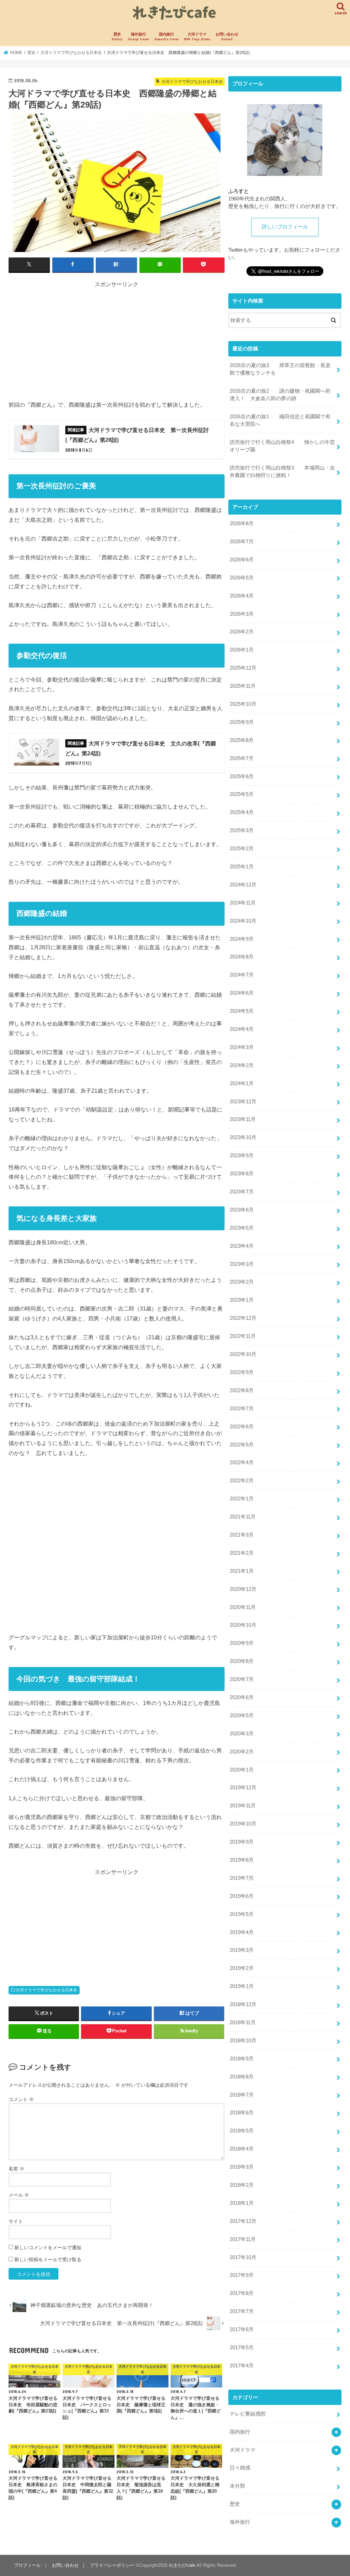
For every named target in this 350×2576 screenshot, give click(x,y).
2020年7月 (242, 1679)
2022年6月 (242, 1427)
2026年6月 (242, 560)
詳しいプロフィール (285, 227)
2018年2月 (242, 2185)
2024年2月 (242, 1065)
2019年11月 (243, 1806)
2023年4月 (242, 1246)
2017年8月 (242, 2293)
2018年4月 (242, 2149)
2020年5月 (242, 1716)
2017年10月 (243, 2257)
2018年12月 (243, 2004)
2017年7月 (242, 2311)
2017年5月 (242, 2348)
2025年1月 (242, 867)
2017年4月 (242, 2366)
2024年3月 (242, 1047)
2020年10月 (243, 1625)
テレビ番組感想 (248, 2414)
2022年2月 (242, 1481)
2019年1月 (242, 1986)
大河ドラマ (197, 37)
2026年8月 (242, 523)
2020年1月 (242, 1770)
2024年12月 (243, 885)
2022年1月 (242, 1499)
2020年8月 (242, 1661)
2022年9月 (242, 1372)
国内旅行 (167, 37)
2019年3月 (242, 1950)
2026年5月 (242, 578)
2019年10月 (243, 1824)
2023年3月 (242, 1264)
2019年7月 (242, 1878)
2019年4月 (242, 1932)
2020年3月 (242, 1734)
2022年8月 (242, 1390)
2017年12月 (243, 2221)
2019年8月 (242, 1860)
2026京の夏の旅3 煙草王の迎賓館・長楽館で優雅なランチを (280, 369)
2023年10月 (243, 1137)
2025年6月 (242, 776)
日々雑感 (240, 2468)
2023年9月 (242, 1156)
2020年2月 (242, 1752)
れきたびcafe (182, 2565)
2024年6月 (242, 993)
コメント (21, 2099)
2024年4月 (242, 1029)
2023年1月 (242, 1300)
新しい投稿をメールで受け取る (48, 2259)
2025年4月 (242, 812)
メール (19, 2195)
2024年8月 (242, 957)
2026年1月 (242, 650)
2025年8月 (242, 740)
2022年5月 (242, 1445)
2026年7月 (242, 542)
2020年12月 (243, 1589)
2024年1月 (242, 1083)
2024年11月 (243, 903)
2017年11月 (243, 2239)
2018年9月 (242, 2059)
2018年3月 (242, 2167)
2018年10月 (243, 2041)
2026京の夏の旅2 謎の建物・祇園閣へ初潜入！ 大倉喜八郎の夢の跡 (280, 395)
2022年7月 (242, 1409)
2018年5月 (242, 2131)
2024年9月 (242, 939)
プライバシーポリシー (112, 2565)
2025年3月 (242, 830)
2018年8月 (242, 2077)
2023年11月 (243, 1119)
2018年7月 (242, 2095)
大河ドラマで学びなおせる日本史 (46, 1990)
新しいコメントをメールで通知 (48, 2248)
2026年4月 (242, 596)
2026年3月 (242, 614)
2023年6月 (242, 1210)
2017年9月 (242, 2275)
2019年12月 (243, 1788)
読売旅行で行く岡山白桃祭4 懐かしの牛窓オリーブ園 (282, 446)
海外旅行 (138, 37)
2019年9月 (242, 1842)
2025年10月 (243, 704)
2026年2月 (242, 632)
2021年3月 (242, 1535)
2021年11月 (243, 1517)
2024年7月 (242, 975)
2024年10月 (243, 921)
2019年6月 (242, 1896)
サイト (16, 2221)
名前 (16, 2169)
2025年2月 (242, 849)
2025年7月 (242, 758)
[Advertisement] (117, 336)
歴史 (117, 37)
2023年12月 (243, 1102)
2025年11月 (243, 686)
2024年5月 (242, 1011)
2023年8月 (242, 1174)
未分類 (237, 2486)
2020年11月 (243, 1607)
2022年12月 (243, 1318)
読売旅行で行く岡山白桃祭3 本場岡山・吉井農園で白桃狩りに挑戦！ (282, 472)
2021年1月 (242, 1571)
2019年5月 (242, 1914)
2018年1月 (242, 2203)
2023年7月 (242, 1192)
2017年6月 (242, 2329)
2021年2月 (242, 1553)
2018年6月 (242, 2113)
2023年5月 (242, 1228)
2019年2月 (242, 1968)
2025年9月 (242, 722)
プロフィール (27, 2565)
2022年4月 (242, 1462)
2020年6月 (242, 1697)
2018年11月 (243, 2022)
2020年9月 (242, 1643)
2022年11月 (243, 1336)
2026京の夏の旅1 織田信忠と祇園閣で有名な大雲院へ (280, 420)
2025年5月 (242, 794)
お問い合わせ (227, 37)
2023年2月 (242, 1282)
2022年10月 (243, 1354)
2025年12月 (243, 668)
